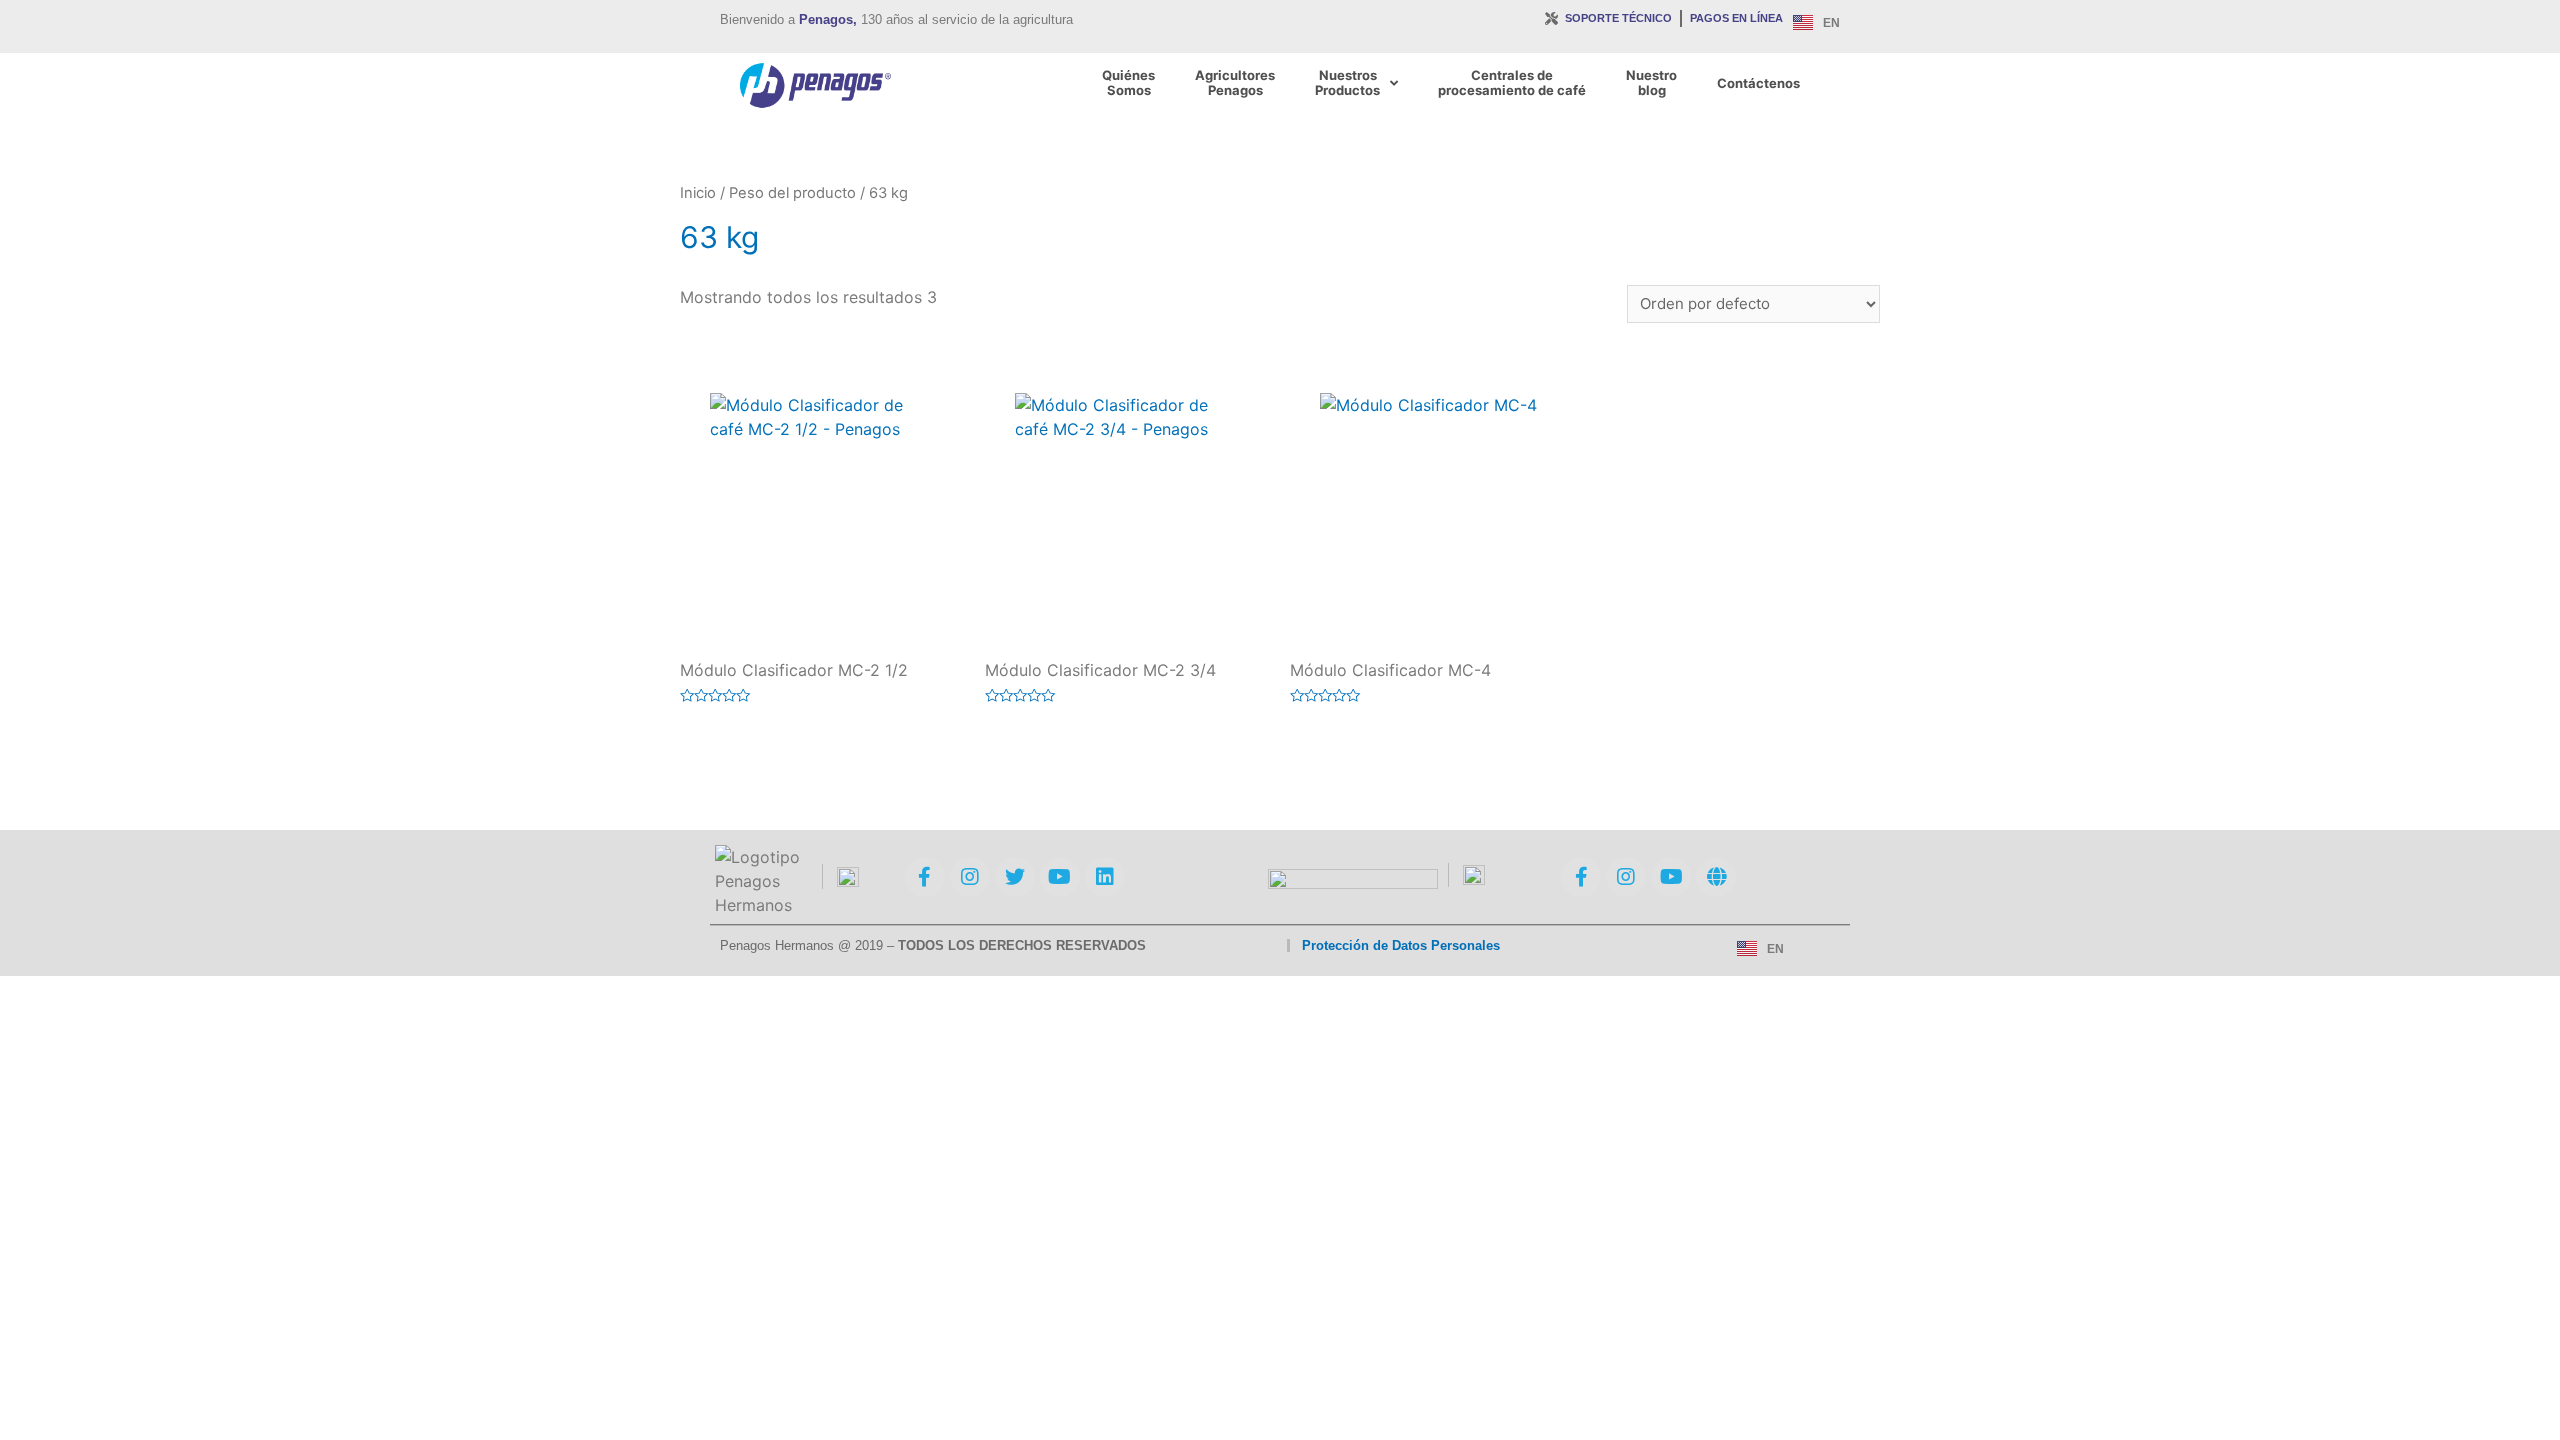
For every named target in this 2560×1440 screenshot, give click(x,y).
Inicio (698, 193)
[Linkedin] (1105, 877)
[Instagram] (970, 877)
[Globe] (1716, 877)
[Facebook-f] (925, 877)
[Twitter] (1015, 877)
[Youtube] (1060, 877)
